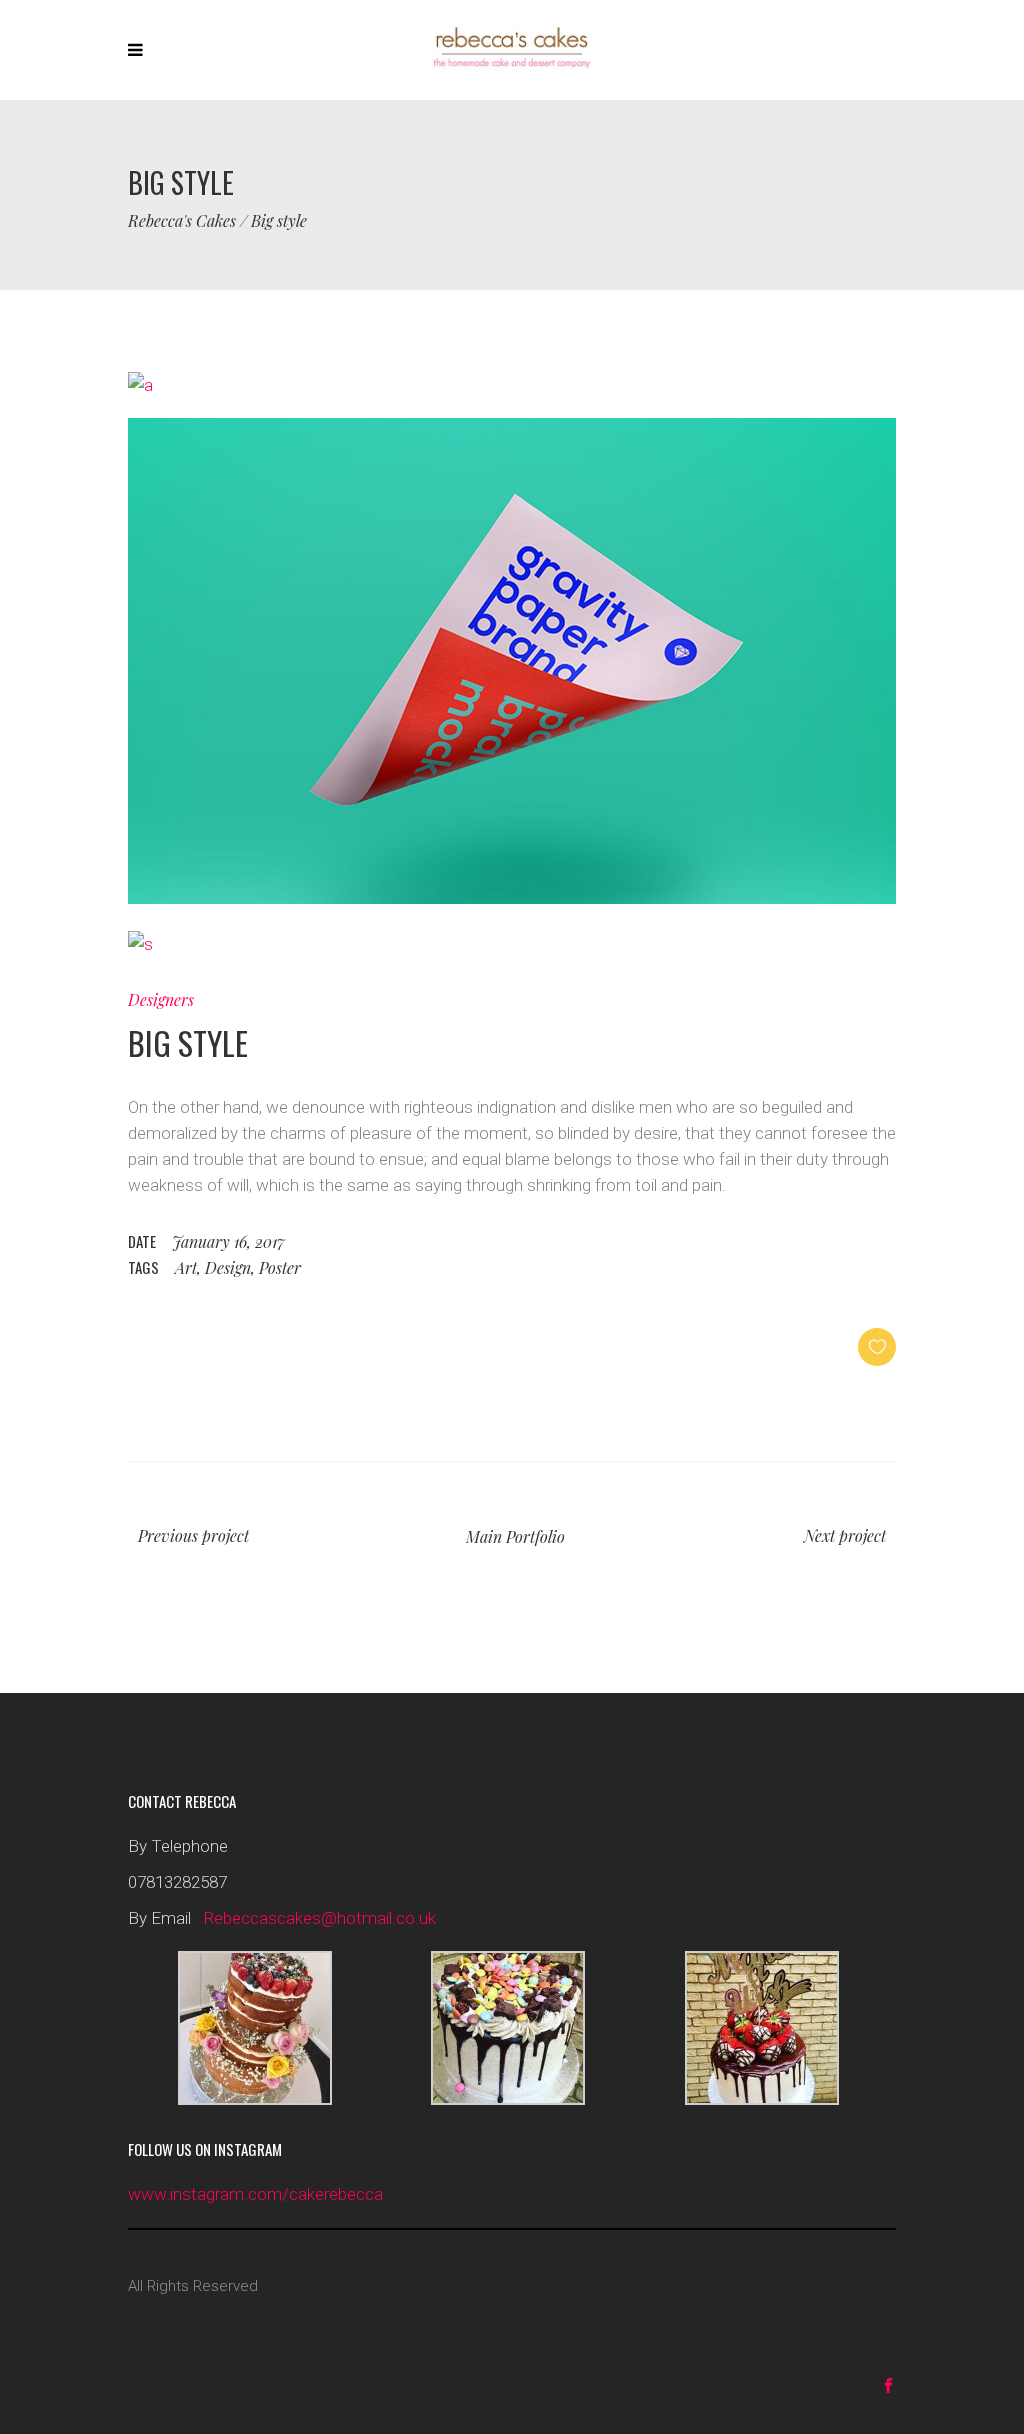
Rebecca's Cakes (182, 221)
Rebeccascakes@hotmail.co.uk (319, 1918)
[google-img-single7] (140, 385)
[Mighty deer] (140, 944)
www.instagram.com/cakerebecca (255, 2194)
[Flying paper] (512, 898)
